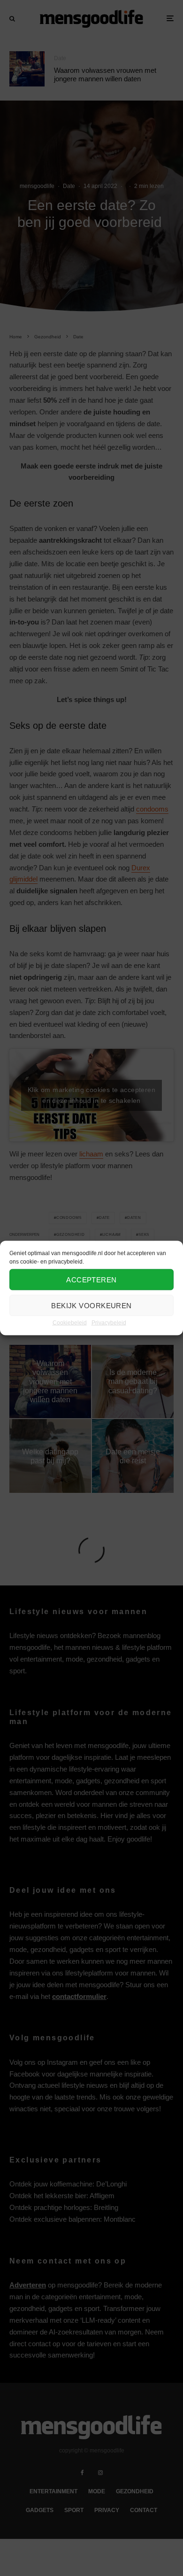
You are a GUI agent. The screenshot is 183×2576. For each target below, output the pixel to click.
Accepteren (91, 1279)
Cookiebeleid (70, 1323)
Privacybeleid (109, 1323)
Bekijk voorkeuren (91, 1305)
